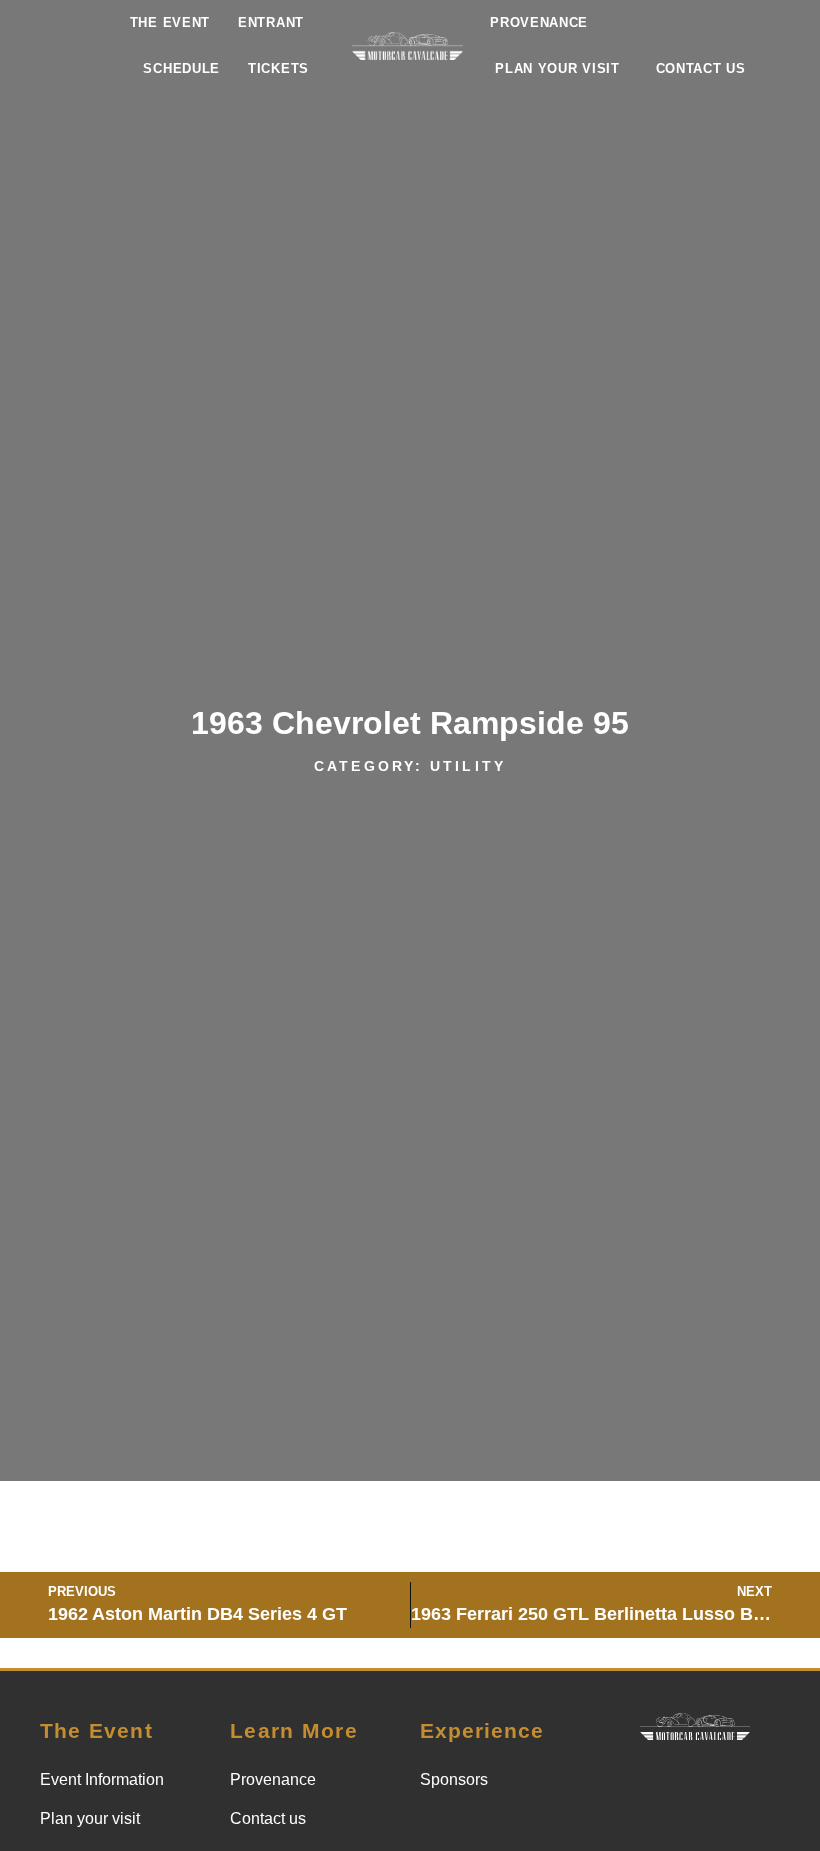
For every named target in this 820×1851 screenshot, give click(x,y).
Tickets (278, 68)
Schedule (181, 68)
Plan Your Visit (557, 68)
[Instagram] (670, 1786)
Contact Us (701, 68)
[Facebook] (720, 1786)
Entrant (271, 22)
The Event (170, 22)
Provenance (539, 22)
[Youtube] (695, 1826)
